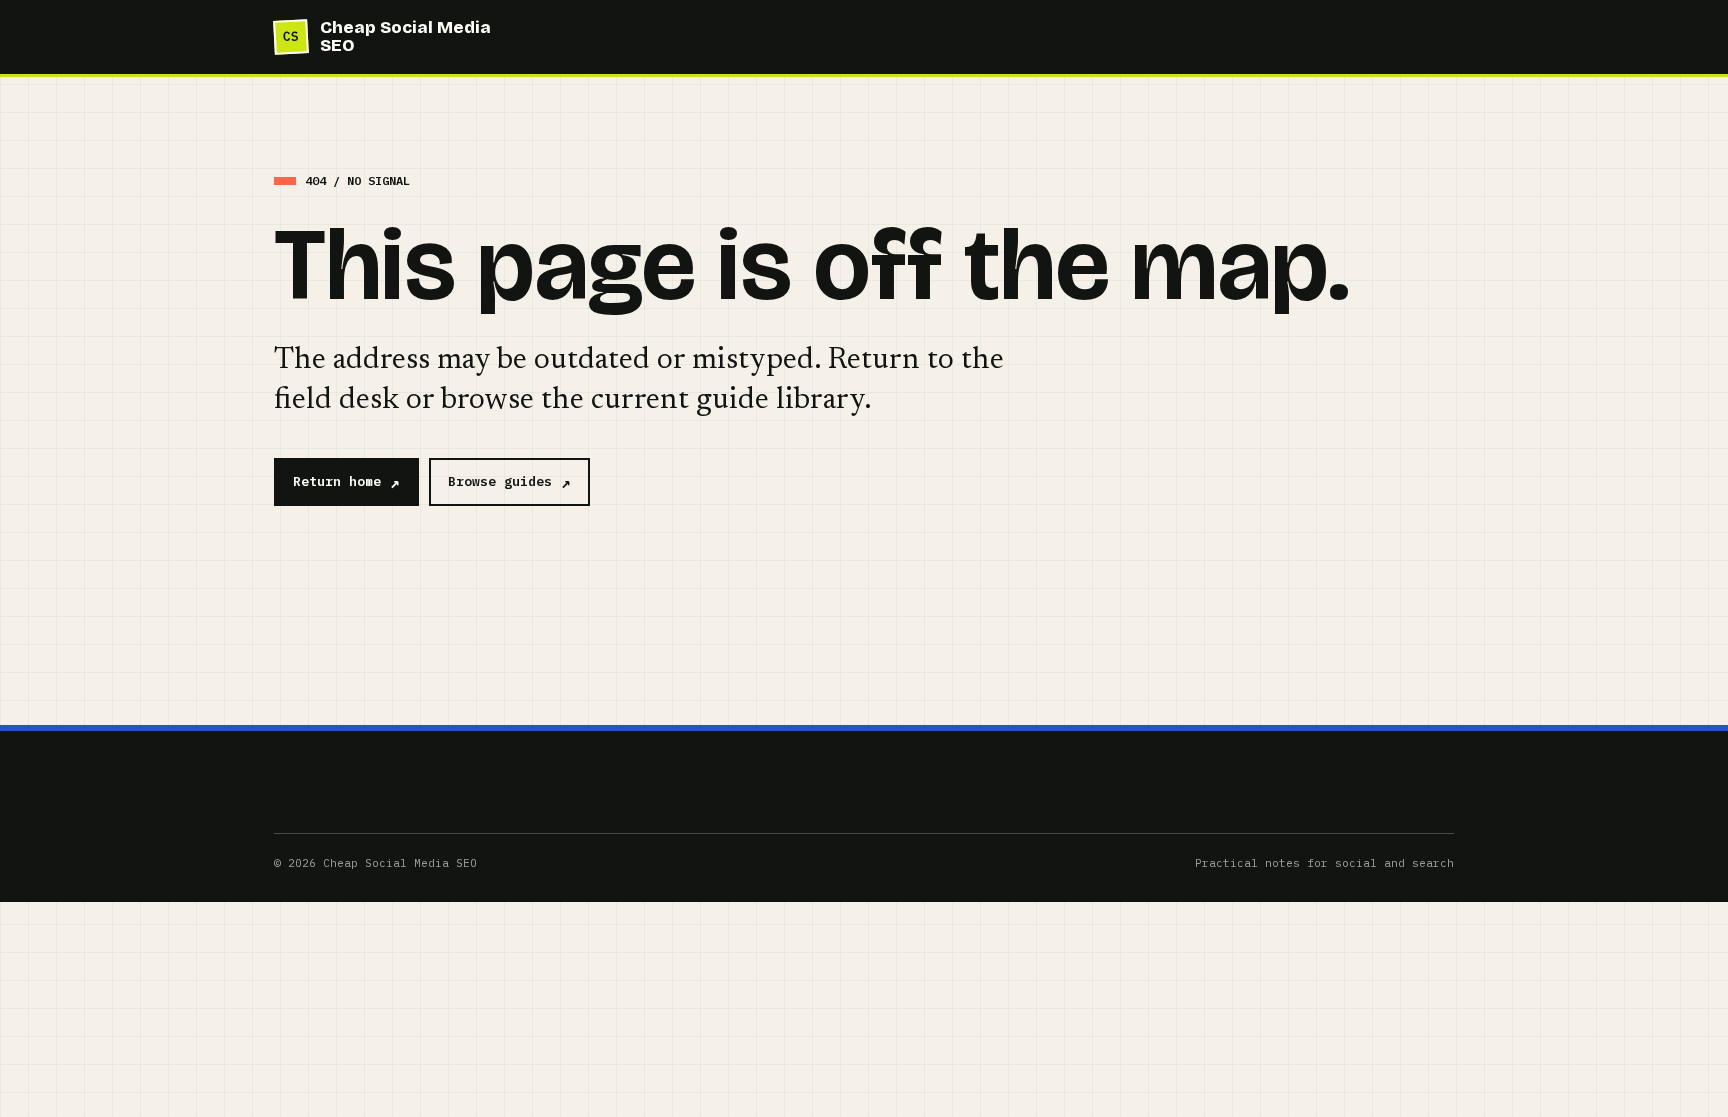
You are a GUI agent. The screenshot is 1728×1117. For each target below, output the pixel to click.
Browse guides (500, 481)
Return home (337, 481)
